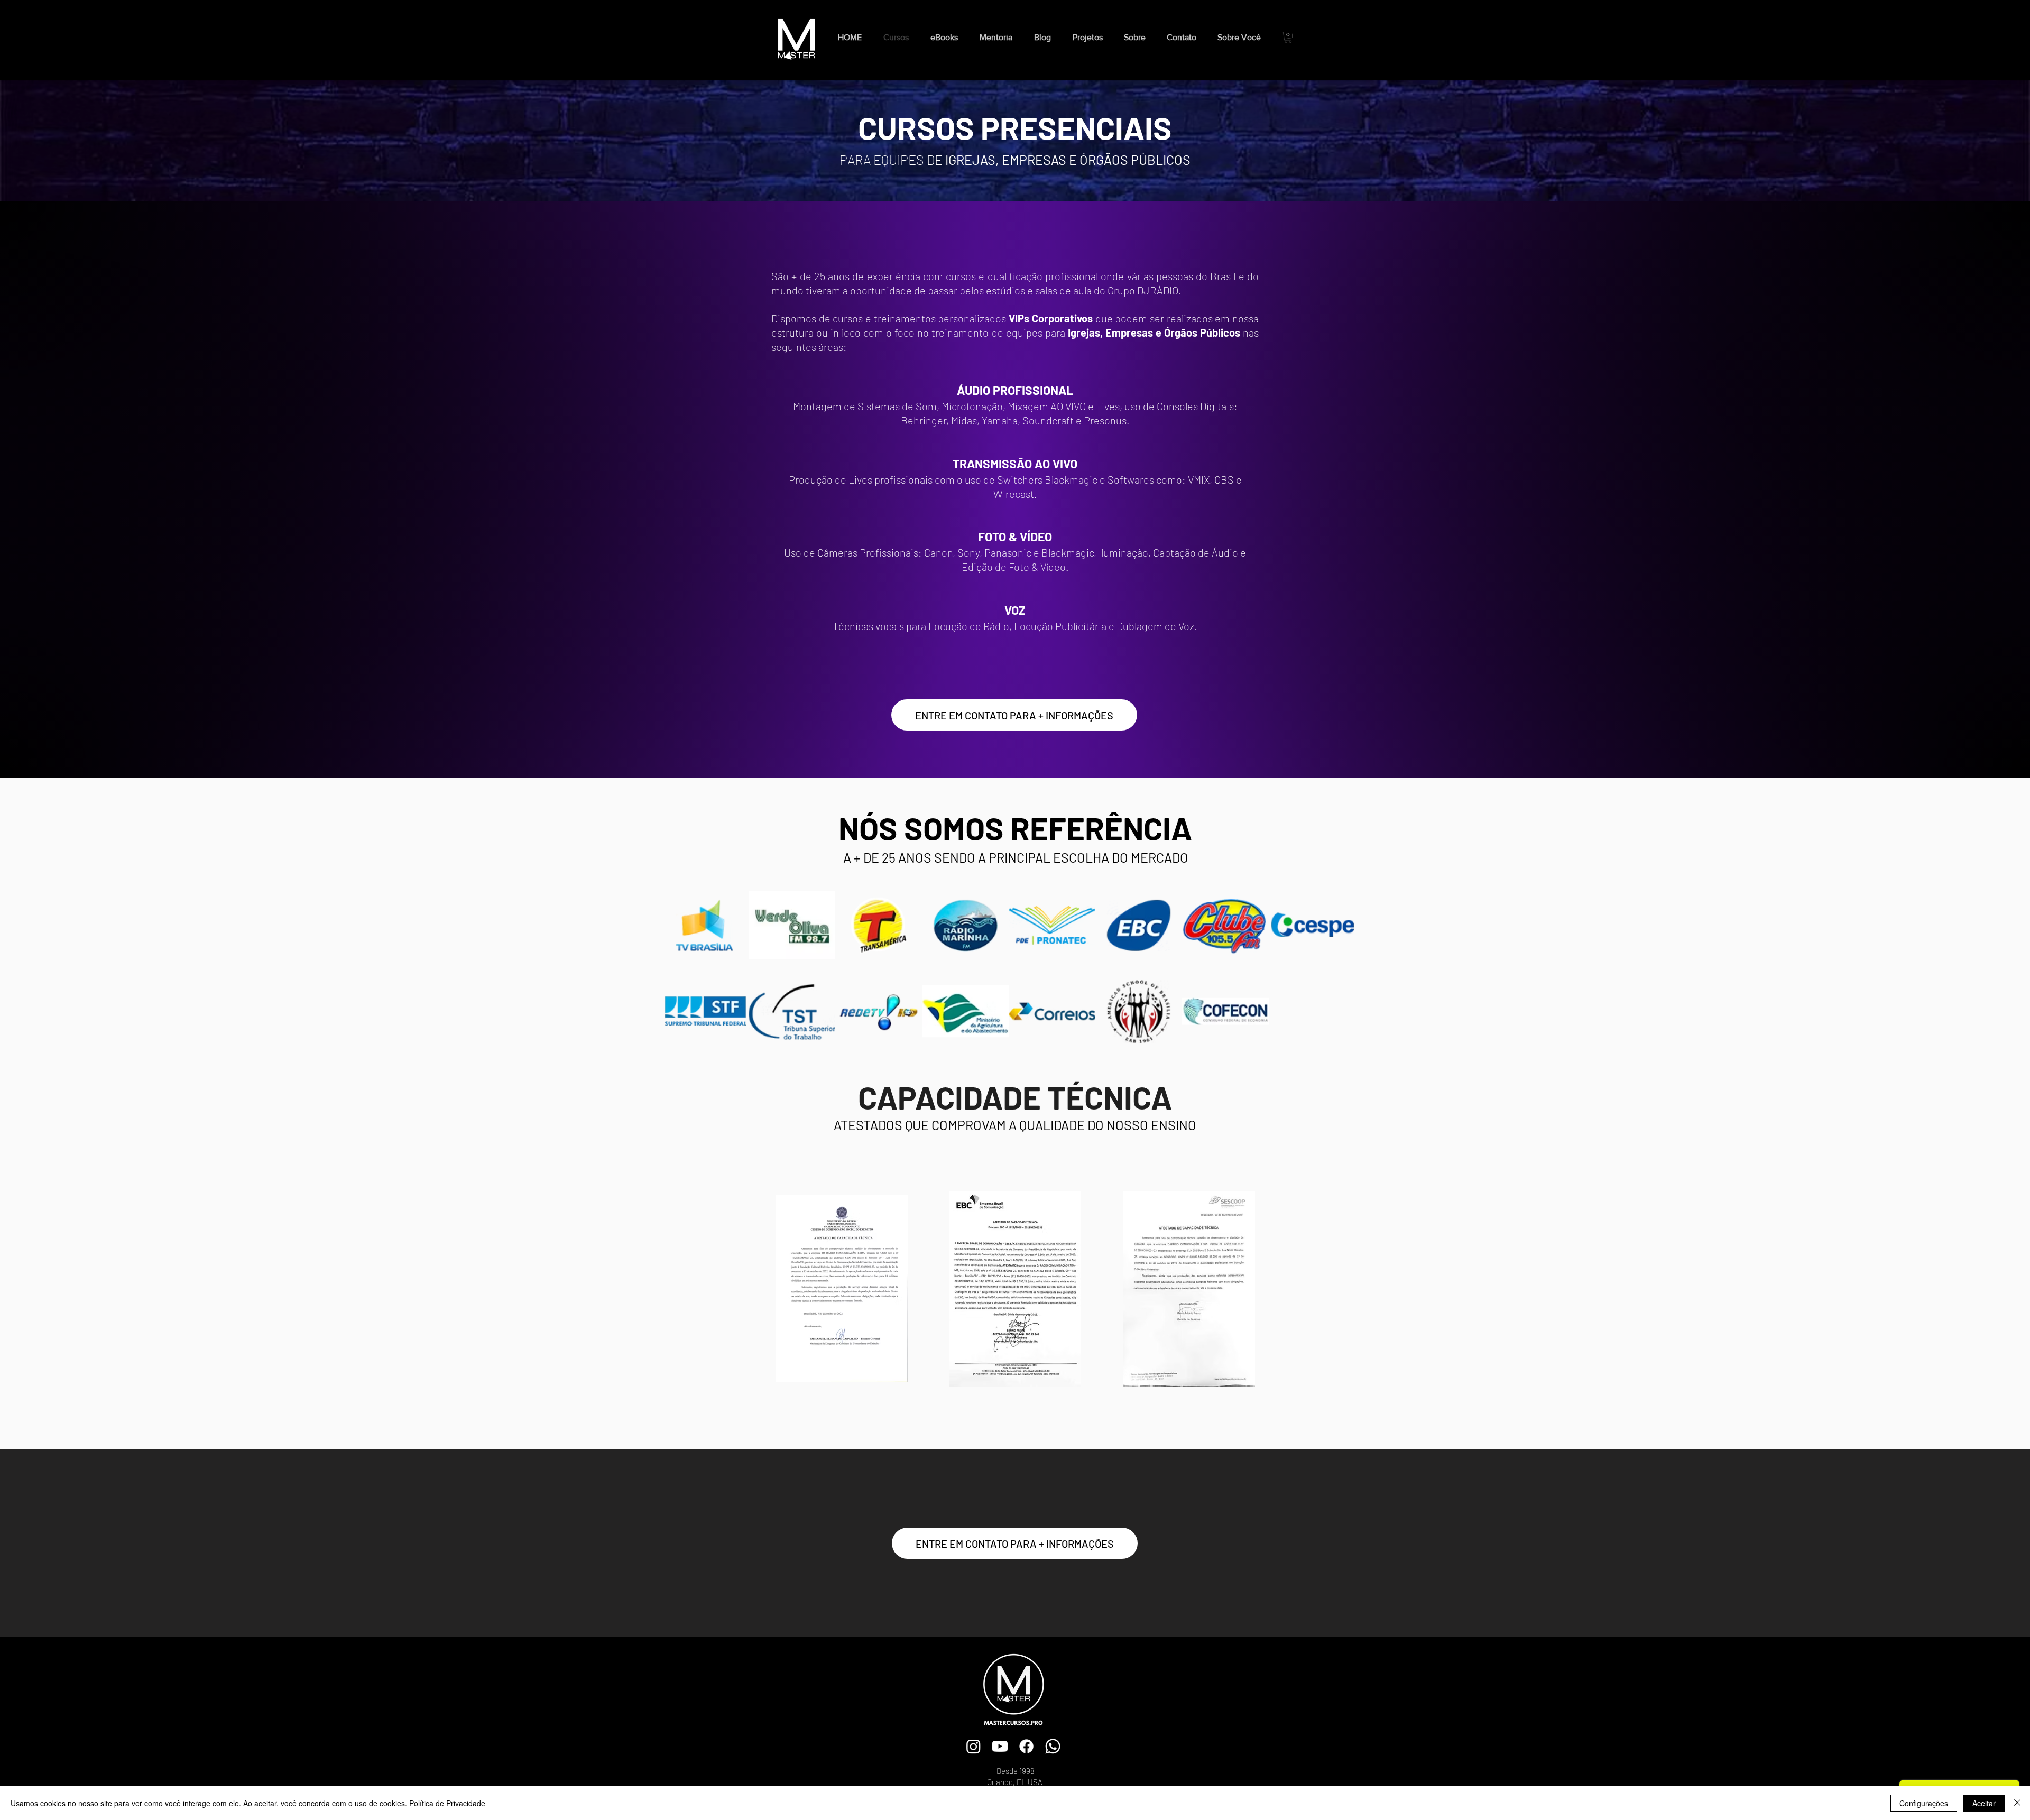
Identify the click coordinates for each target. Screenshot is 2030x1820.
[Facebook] (1026, 1746)
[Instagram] (974, 1746)
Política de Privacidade (447, 1803)
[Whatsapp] (1053, 1746)
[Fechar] (2017, 1803)
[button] (947, 37)
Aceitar (1984, 1803)
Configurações (1924, 1803)
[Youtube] (1000, 1746)
